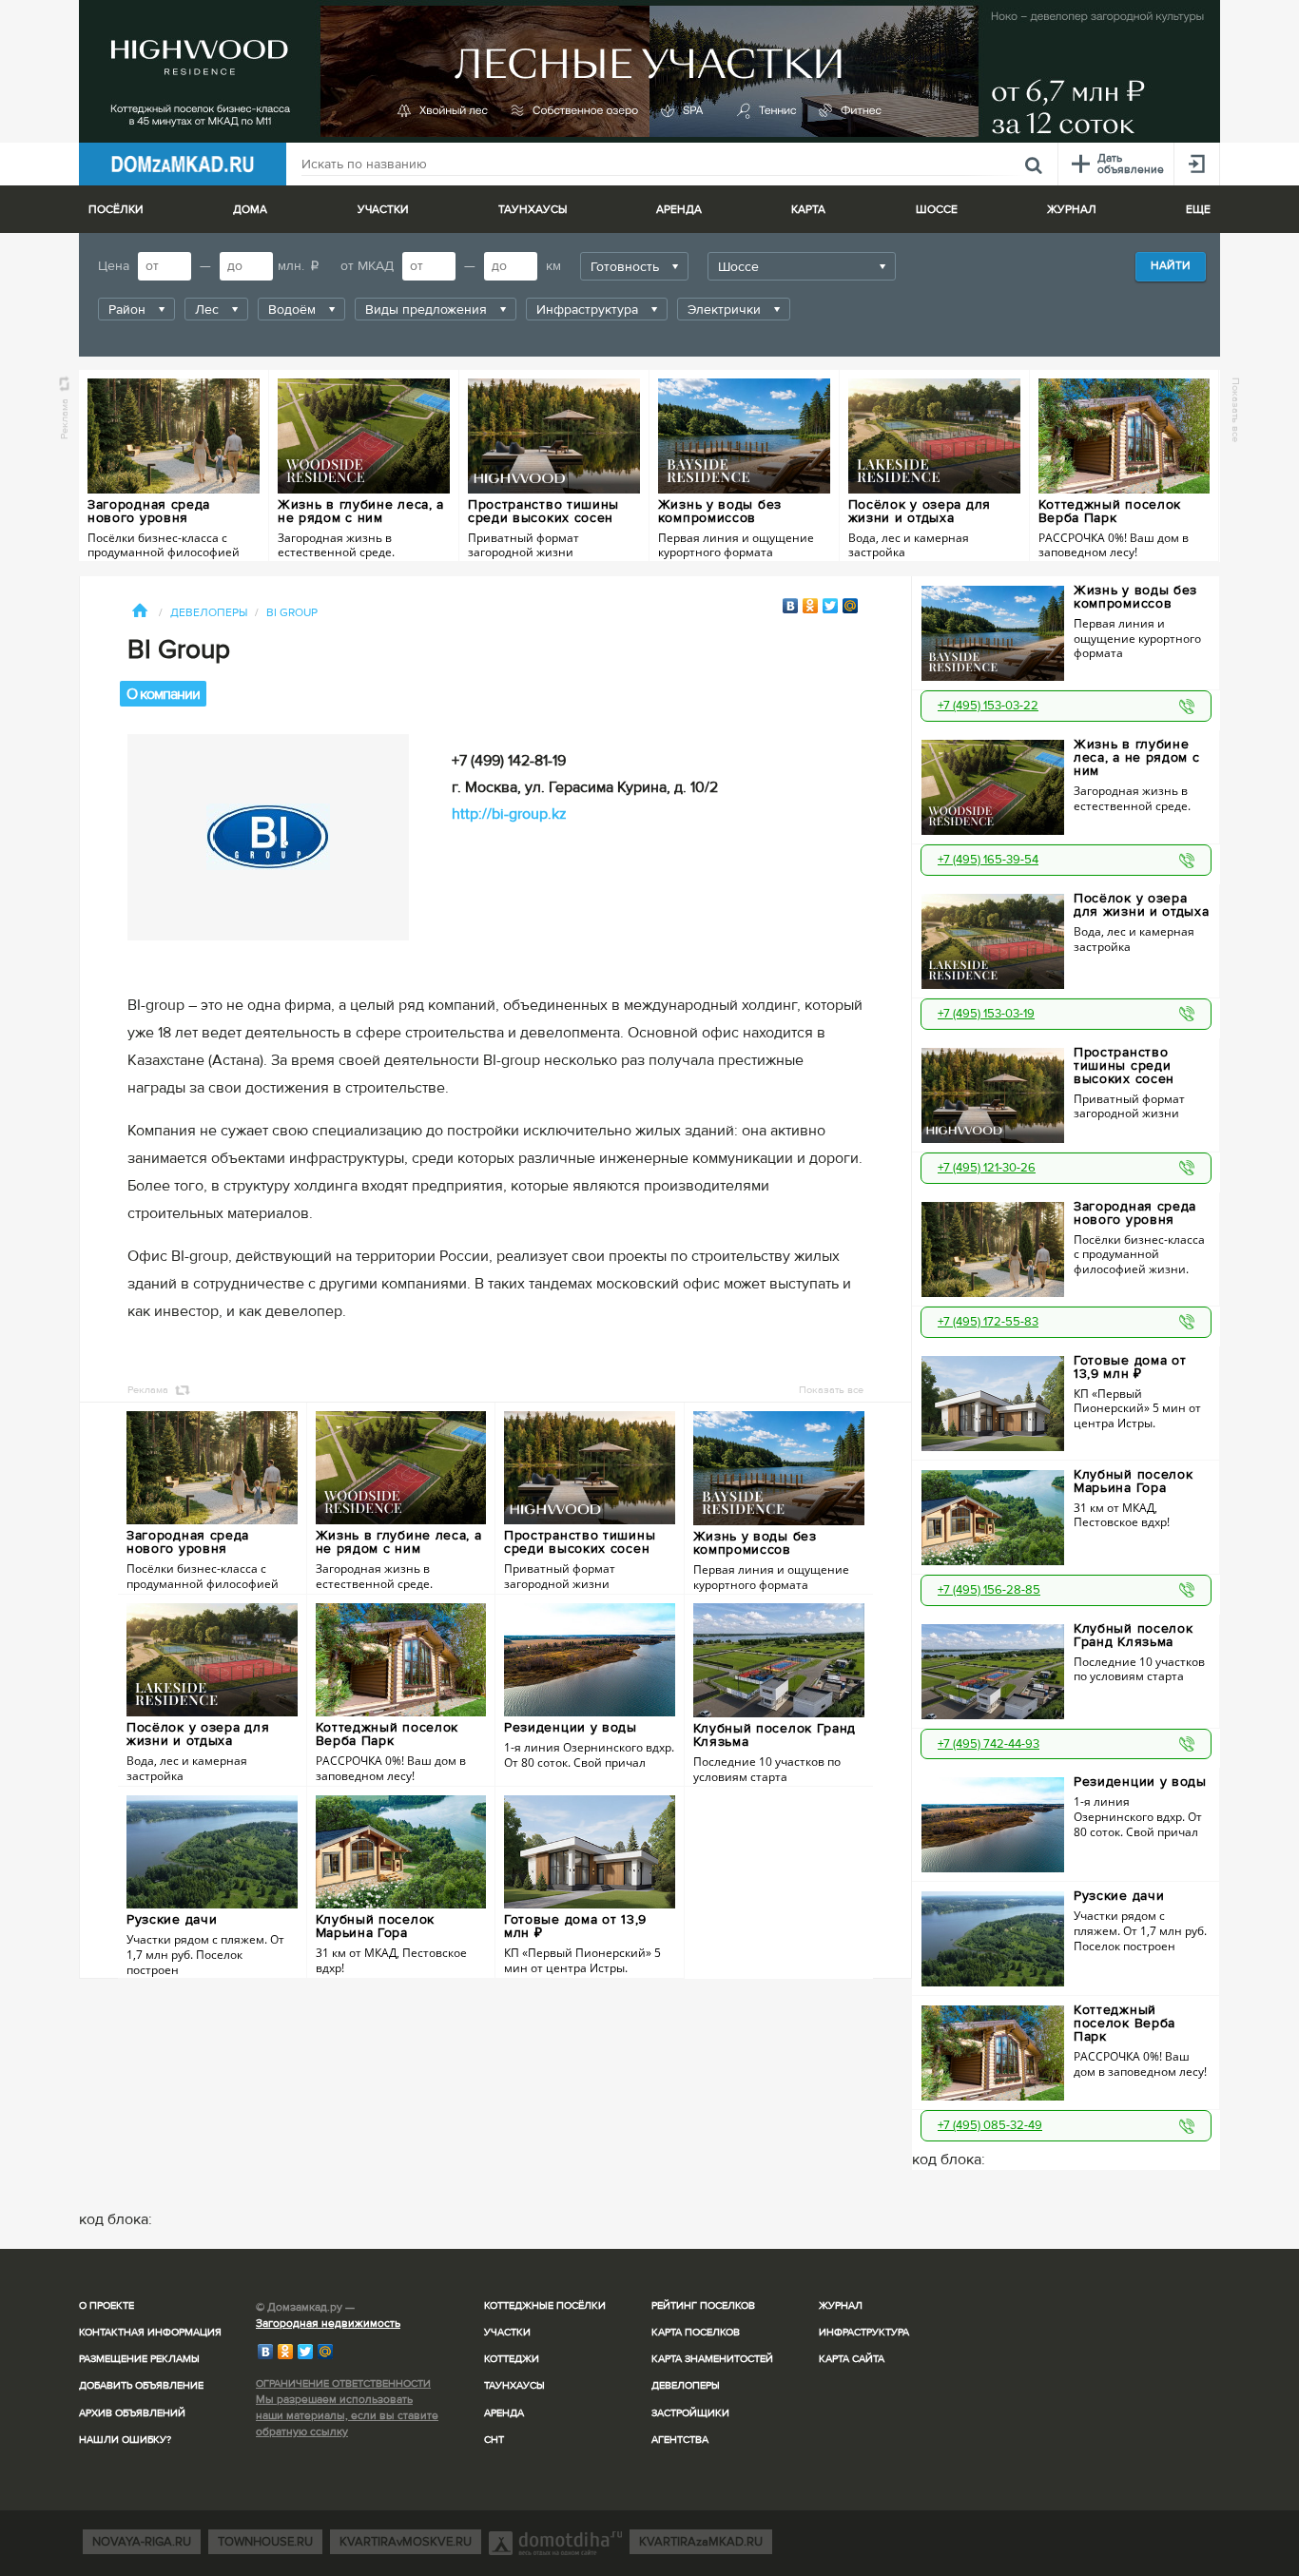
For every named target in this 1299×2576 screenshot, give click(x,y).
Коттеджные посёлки (545, 2305)
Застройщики (690, 2413)
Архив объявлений (132, 2413)
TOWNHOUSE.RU (265, 2542)
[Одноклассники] (811, 606)
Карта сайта (852, 2359)
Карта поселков (696, 2332)
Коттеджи (512, 2359)
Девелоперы (686, 2385)
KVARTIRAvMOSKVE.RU (406, 2542)
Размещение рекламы (139, 2359)
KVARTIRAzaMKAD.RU (701, 2542)
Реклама (64, 419)
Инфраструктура (864, 2332)
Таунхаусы (533, 210)
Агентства (680, 2440)
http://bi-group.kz (509, 814)
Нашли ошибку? (125, 2440)
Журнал (841, 2305)
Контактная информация (150, 2332)
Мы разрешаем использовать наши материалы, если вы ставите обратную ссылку (347, 2416)
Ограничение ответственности (343, 2383)
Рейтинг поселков (703, 2305)
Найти (1171, 266)
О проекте (107, 2305)
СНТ (494, 2440)
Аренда (504, 2413)
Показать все (1236, 410)
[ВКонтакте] (791, 606)
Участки (507, 2332)
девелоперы (209, 613)
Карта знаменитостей (712, 2359)
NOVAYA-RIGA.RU (142, 2542)
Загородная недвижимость (328, 2324)
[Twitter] (831, 606)
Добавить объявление (141, 2385)
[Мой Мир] (851, 606)
